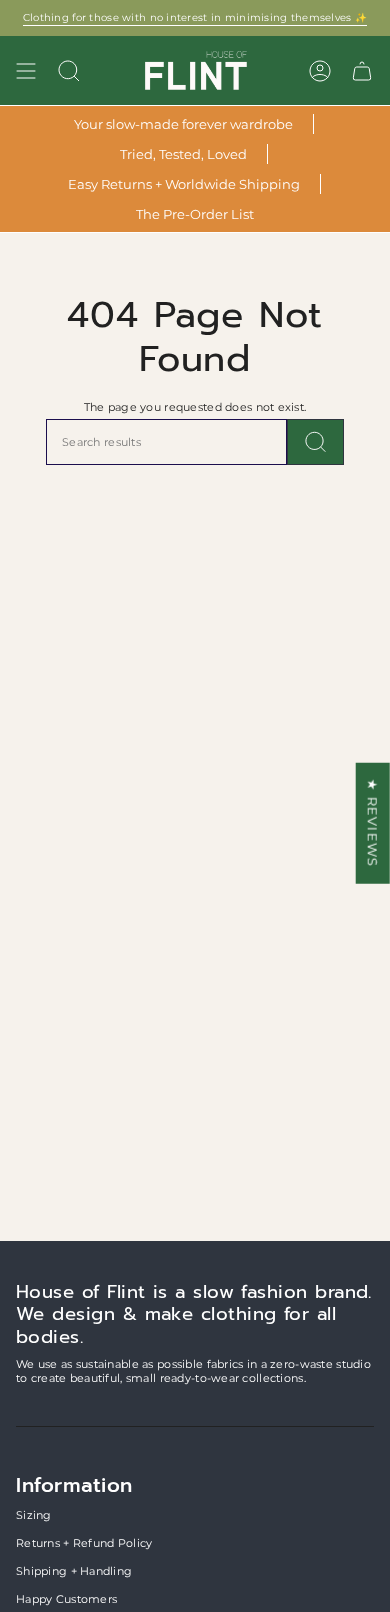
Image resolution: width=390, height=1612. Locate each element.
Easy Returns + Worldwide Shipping (184, 184)
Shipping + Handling (74, 1571)
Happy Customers (66, 1599)
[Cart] (362, 70)
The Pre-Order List (195, 214)
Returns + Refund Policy (84, 1543)
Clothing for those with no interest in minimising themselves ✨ (195, 17)
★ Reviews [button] (373, 823)
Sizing (34, 1515)
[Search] (315, 442)
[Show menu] (26, 70)
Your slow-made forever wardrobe (183, 124)
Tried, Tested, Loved (183, 154)
